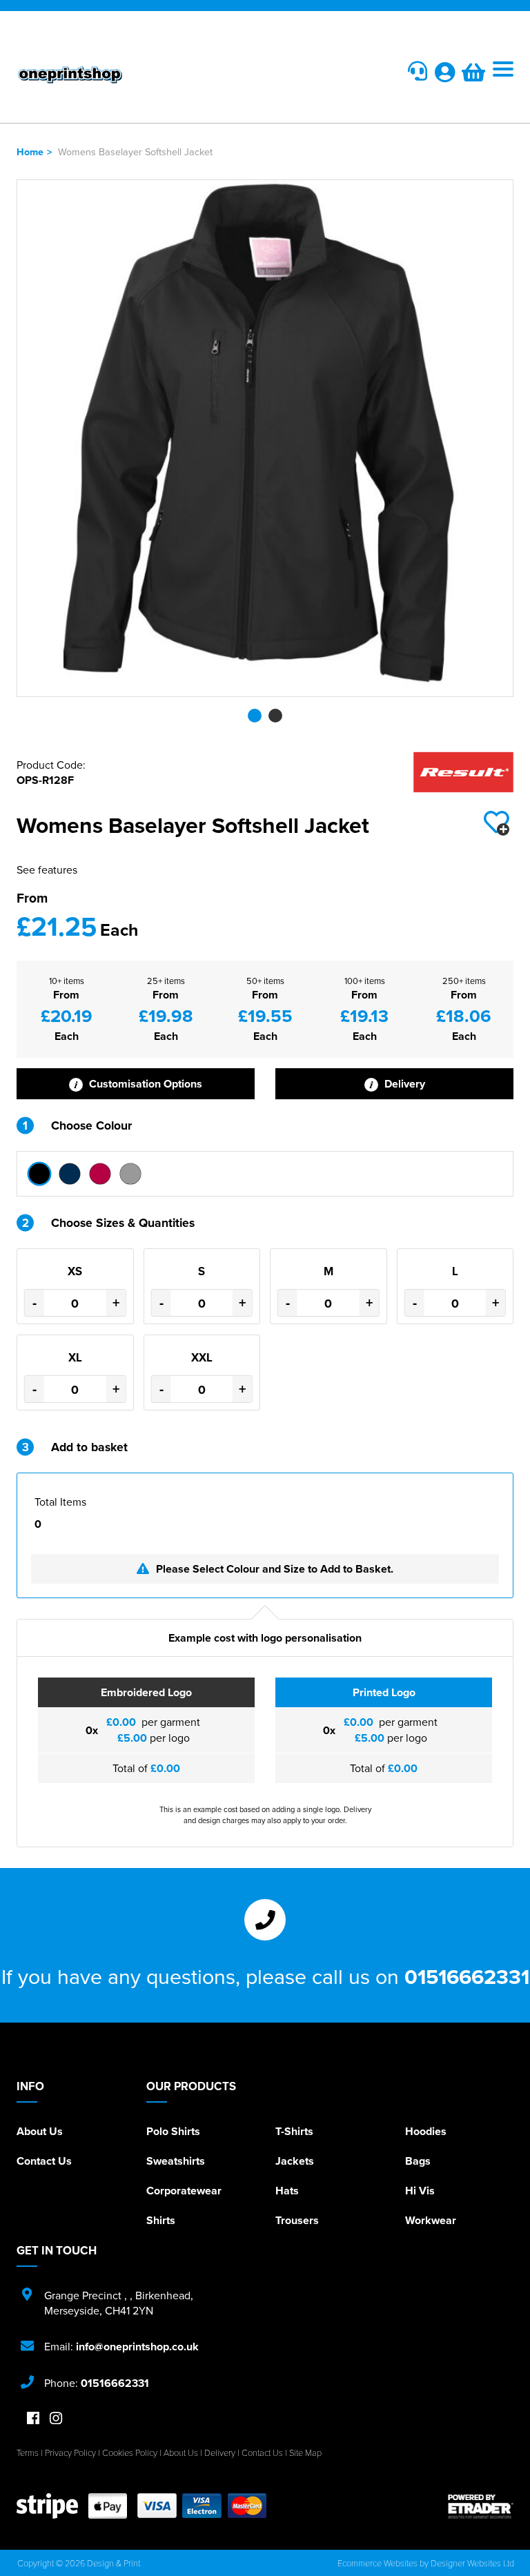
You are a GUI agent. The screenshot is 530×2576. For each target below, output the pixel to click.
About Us (40, 2131)
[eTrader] (481, 2506)
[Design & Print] (141, 75)
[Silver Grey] (130, 1174)
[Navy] (70, 1174)
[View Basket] (473, 76)
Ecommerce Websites (377, 2563)
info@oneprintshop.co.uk (137, 2347)
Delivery (403, 1084)
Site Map (305, 2452)
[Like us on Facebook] (33, 2419)
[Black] (39, 1174)
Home (30, 151)
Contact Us (44, 2161)
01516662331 (467, 1976)
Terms (28, 2452)
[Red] (100, 1174)
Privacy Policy (70, 2452)
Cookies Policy (130, 2452)
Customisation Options (144, 1084)
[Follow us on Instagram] (56, 2419)
